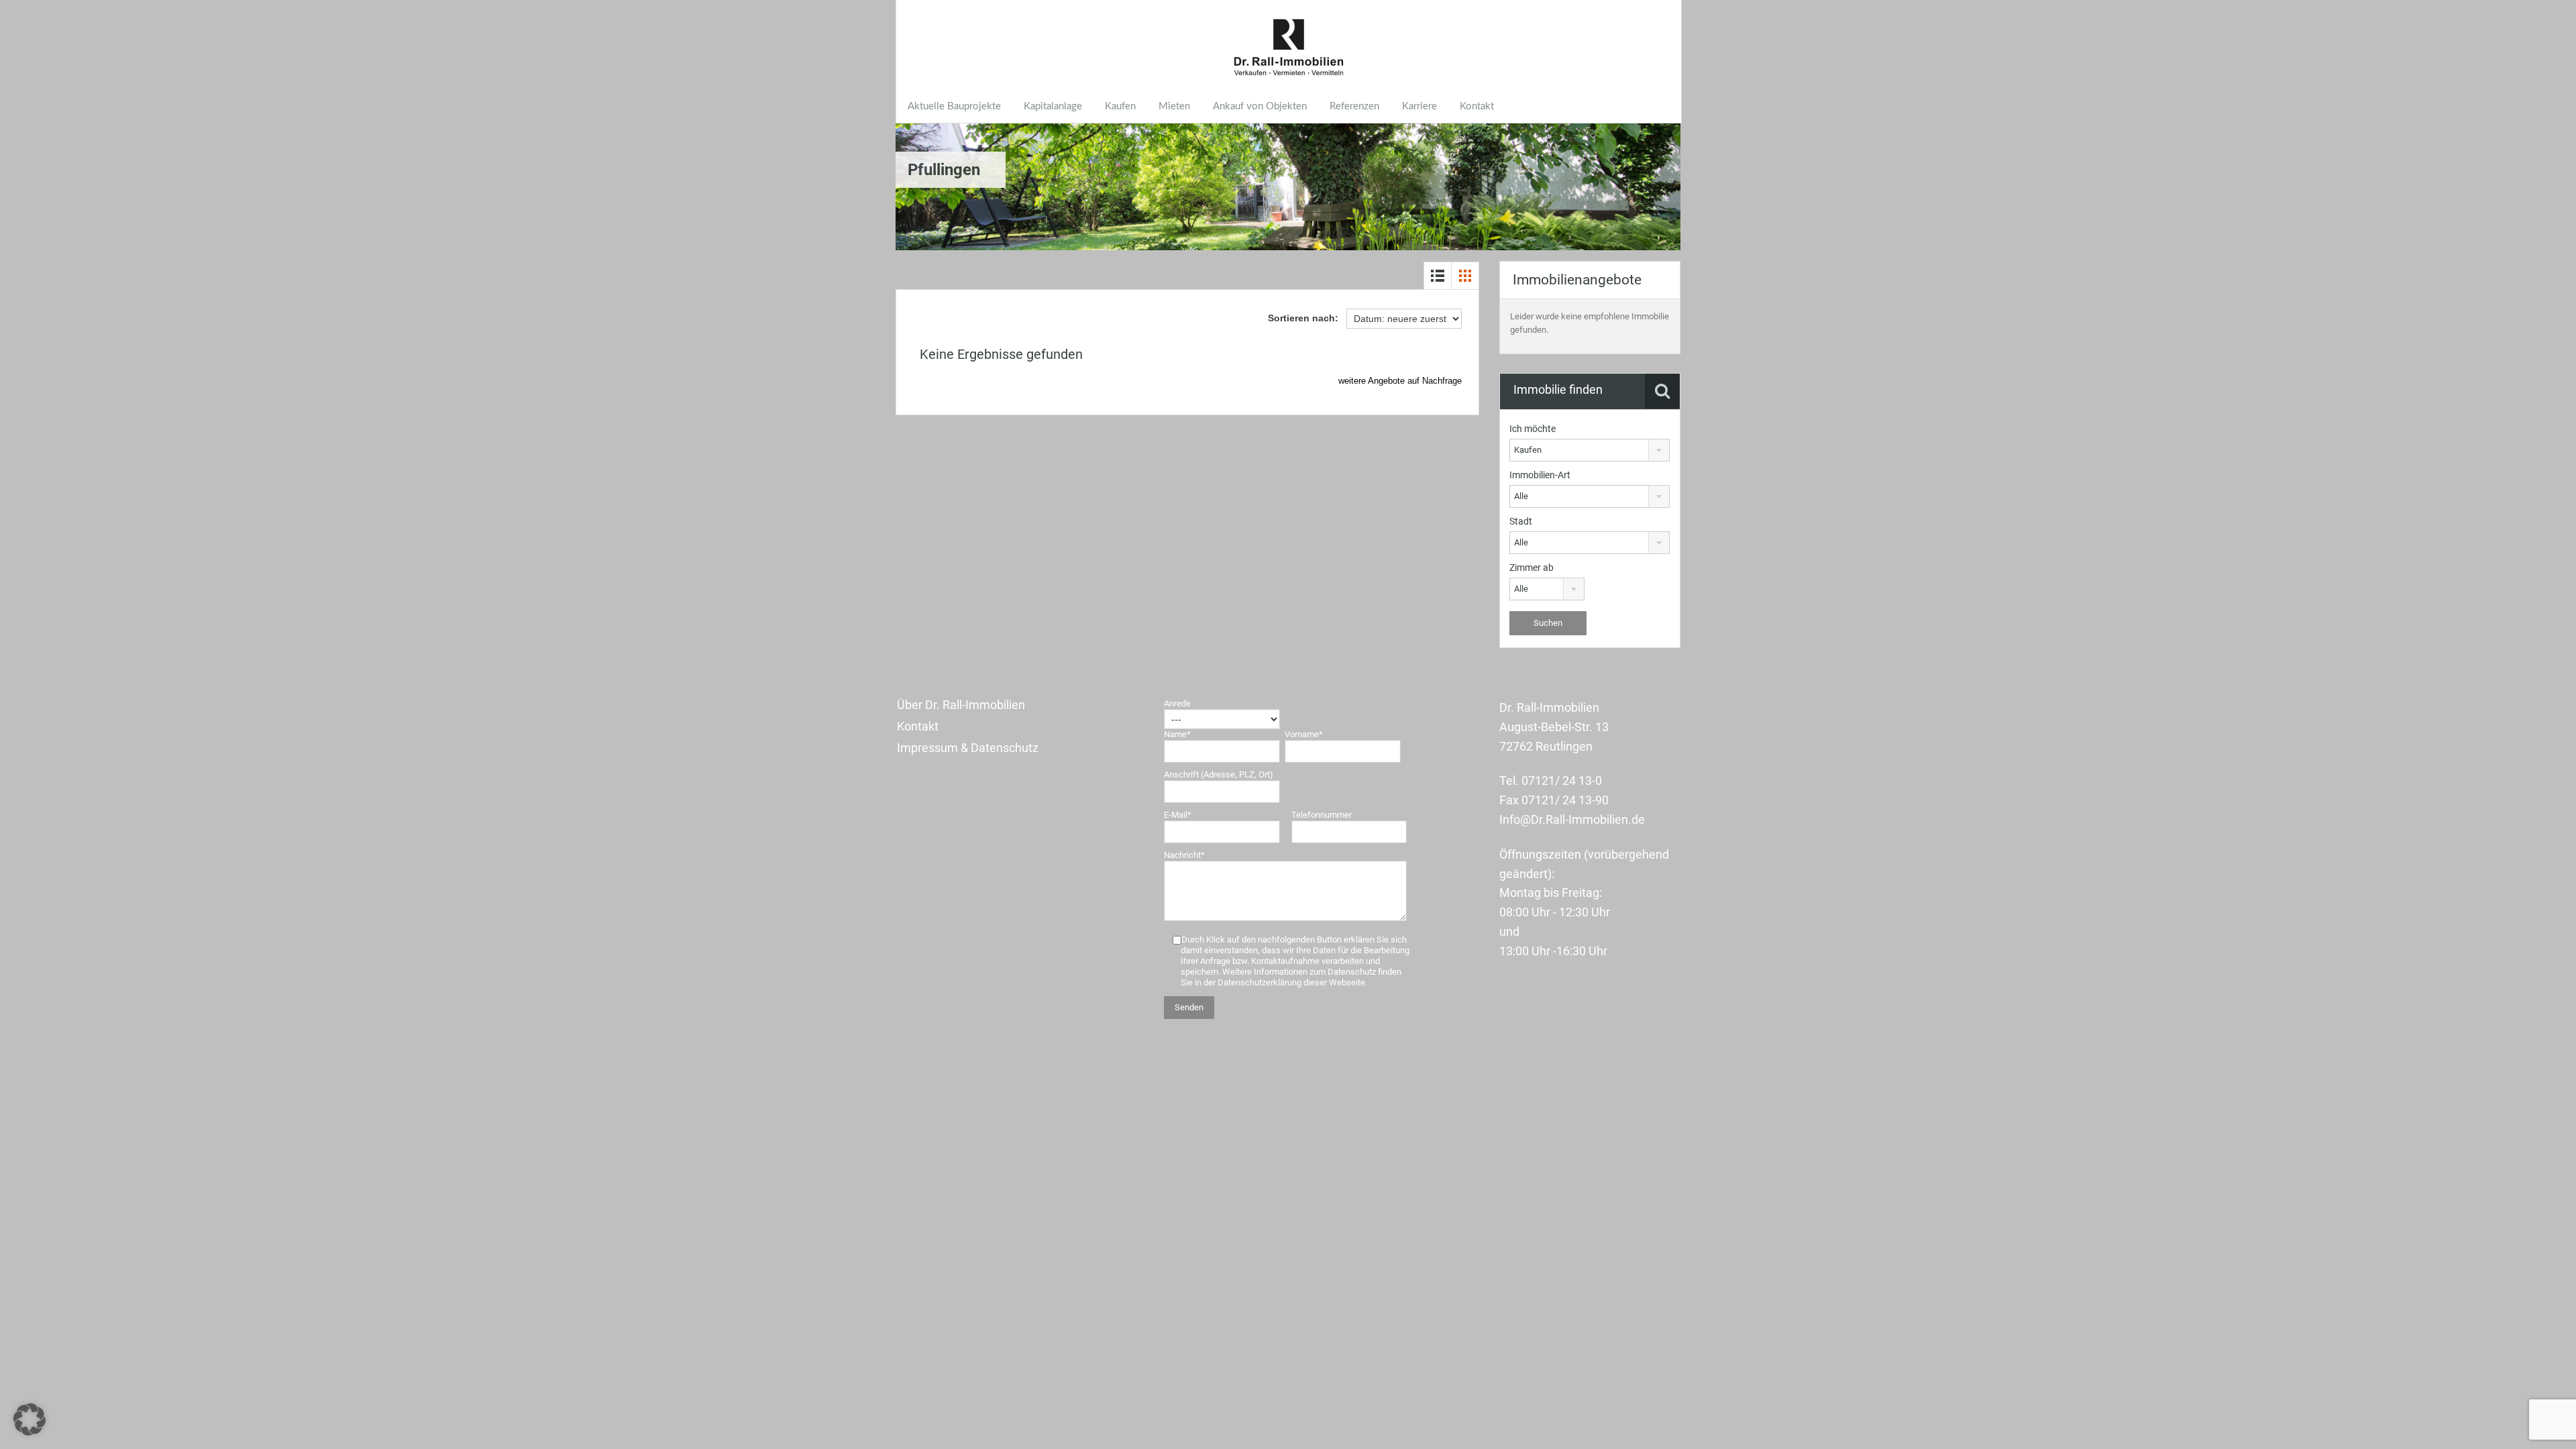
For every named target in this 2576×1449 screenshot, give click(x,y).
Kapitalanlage (1053, 106)
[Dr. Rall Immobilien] (1289, 48)
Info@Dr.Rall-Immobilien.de (1572, 819)
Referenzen (1354, 106)
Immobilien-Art (1540, 475)
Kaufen (1120, 106)
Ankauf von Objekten (1260, 106)
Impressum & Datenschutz (968, 748)
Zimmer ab (1532, 568)
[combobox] (1590, 450)
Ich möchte (1533, 429)
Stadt (1521, 521)
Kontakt (1477, 106)
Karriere (1419, 106)
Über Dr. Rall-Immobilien (961, 705)
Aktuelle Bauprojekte (954, 106)
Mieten (1174, 106)
